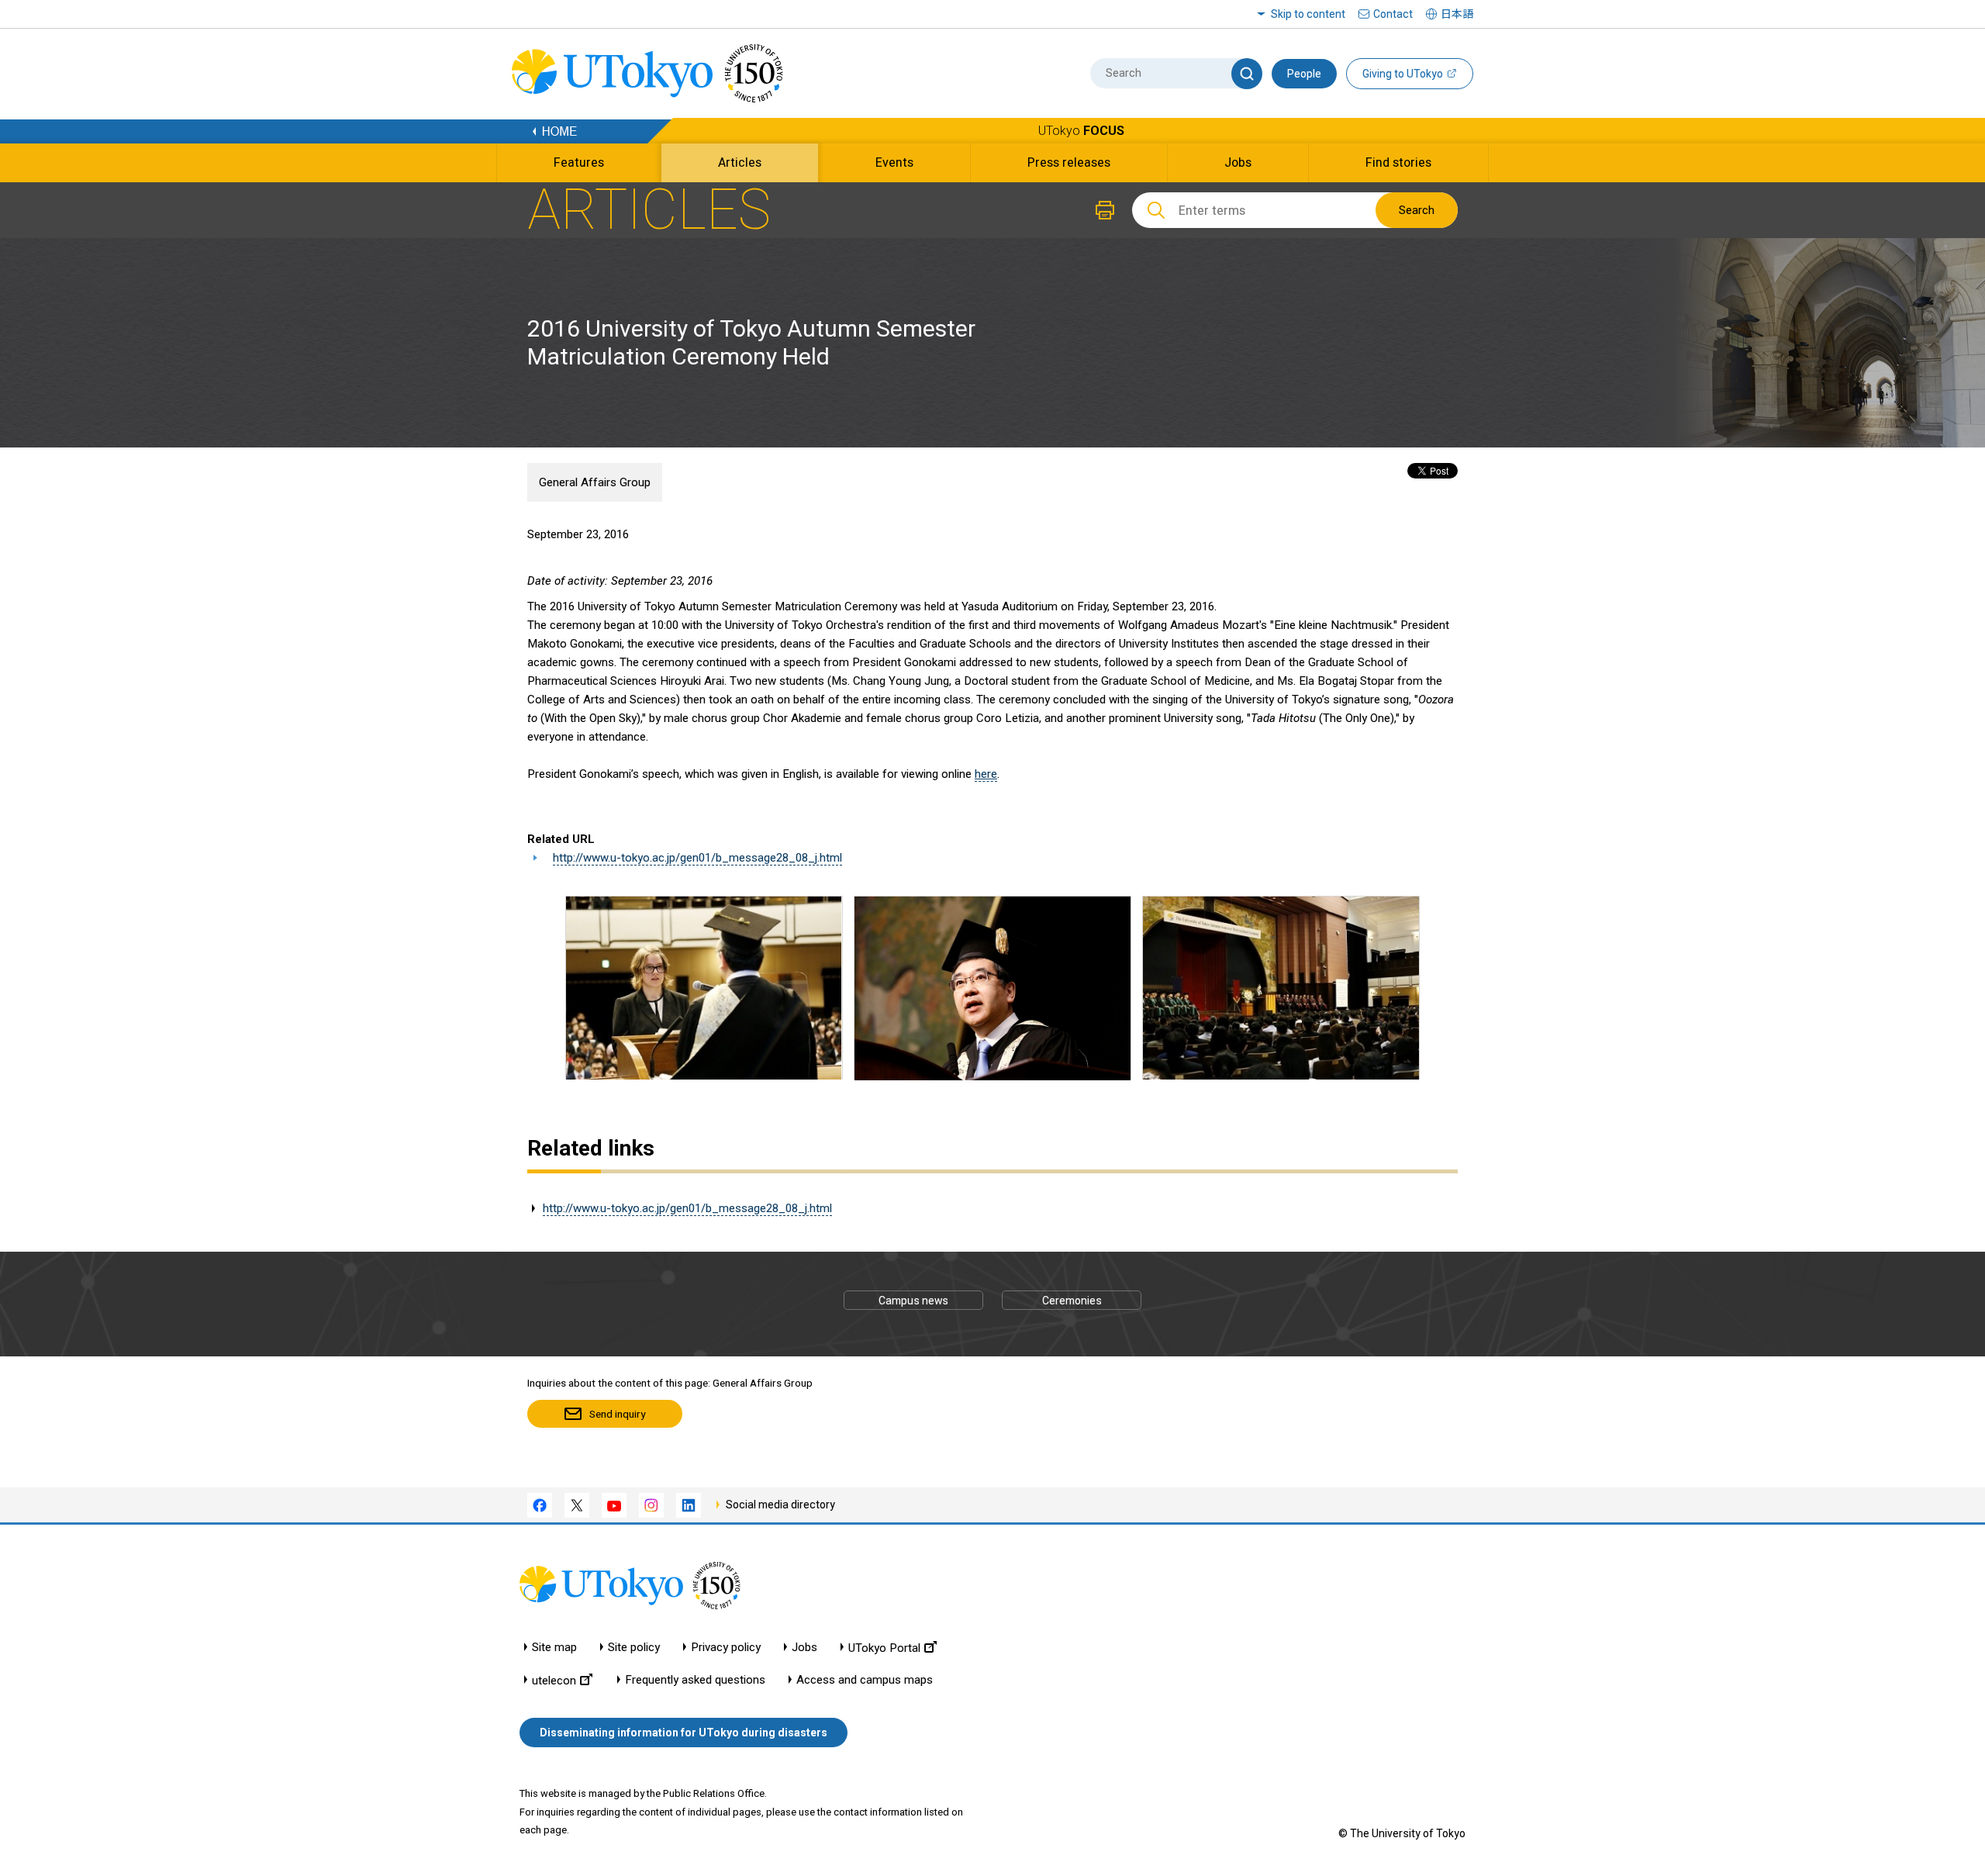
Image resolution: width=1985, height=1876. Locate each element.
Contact (1393, 14)
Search (1417, 210)
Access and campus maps (865, 1680)
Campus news (913, 1301)
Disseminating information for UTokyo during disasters (684, 1733)
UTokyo (1081, 131)
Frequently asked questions (695, 1680)
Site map (554, 1648)
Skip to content (1308, 14)
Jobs (804, 1648)
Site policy (634, 1648)
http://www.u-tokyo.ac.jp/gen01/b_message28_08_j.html (697, 858)
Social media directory (780, 1505)
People (1304, 74)
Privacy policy (726, 1648)
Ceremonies (1072, 1301)
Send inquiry (617, 1414)
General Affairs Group (595, 482)
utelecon (554, 1680)
